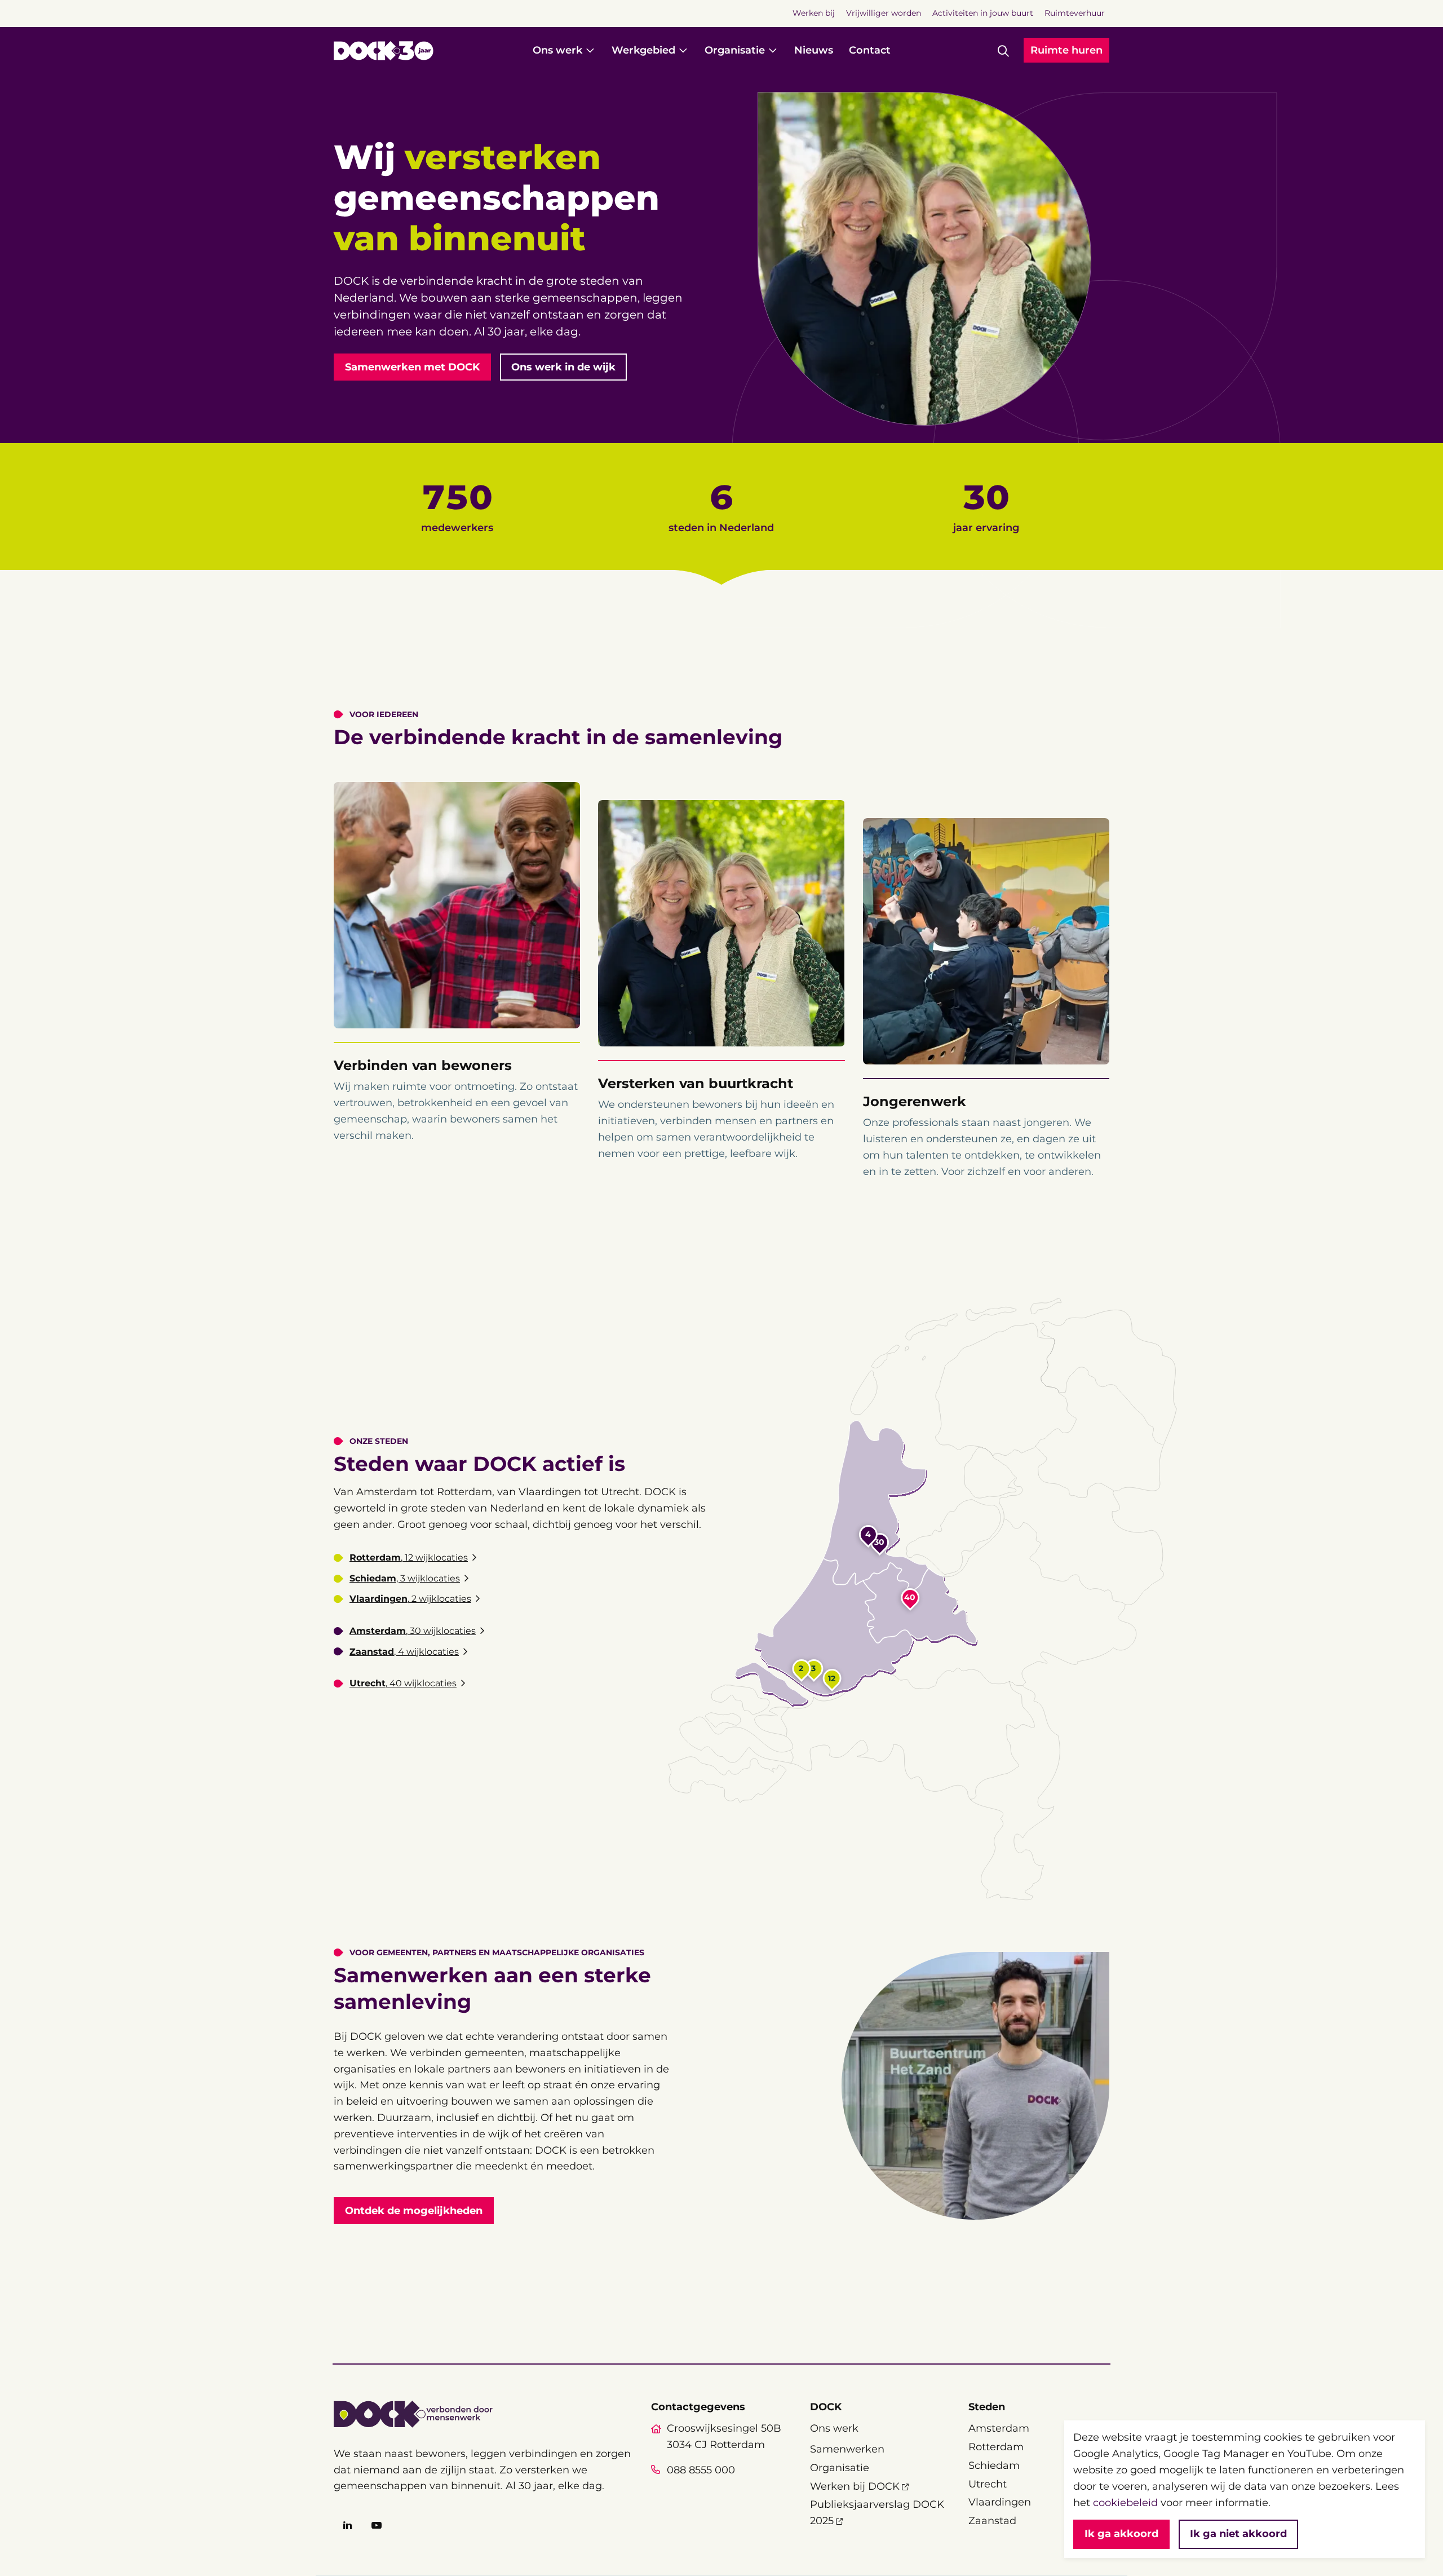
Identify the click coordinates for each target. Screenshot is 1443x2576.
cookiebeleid (1125, 2503)
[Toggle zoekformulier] (1003, 51)
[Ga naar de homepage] (384, 51)
